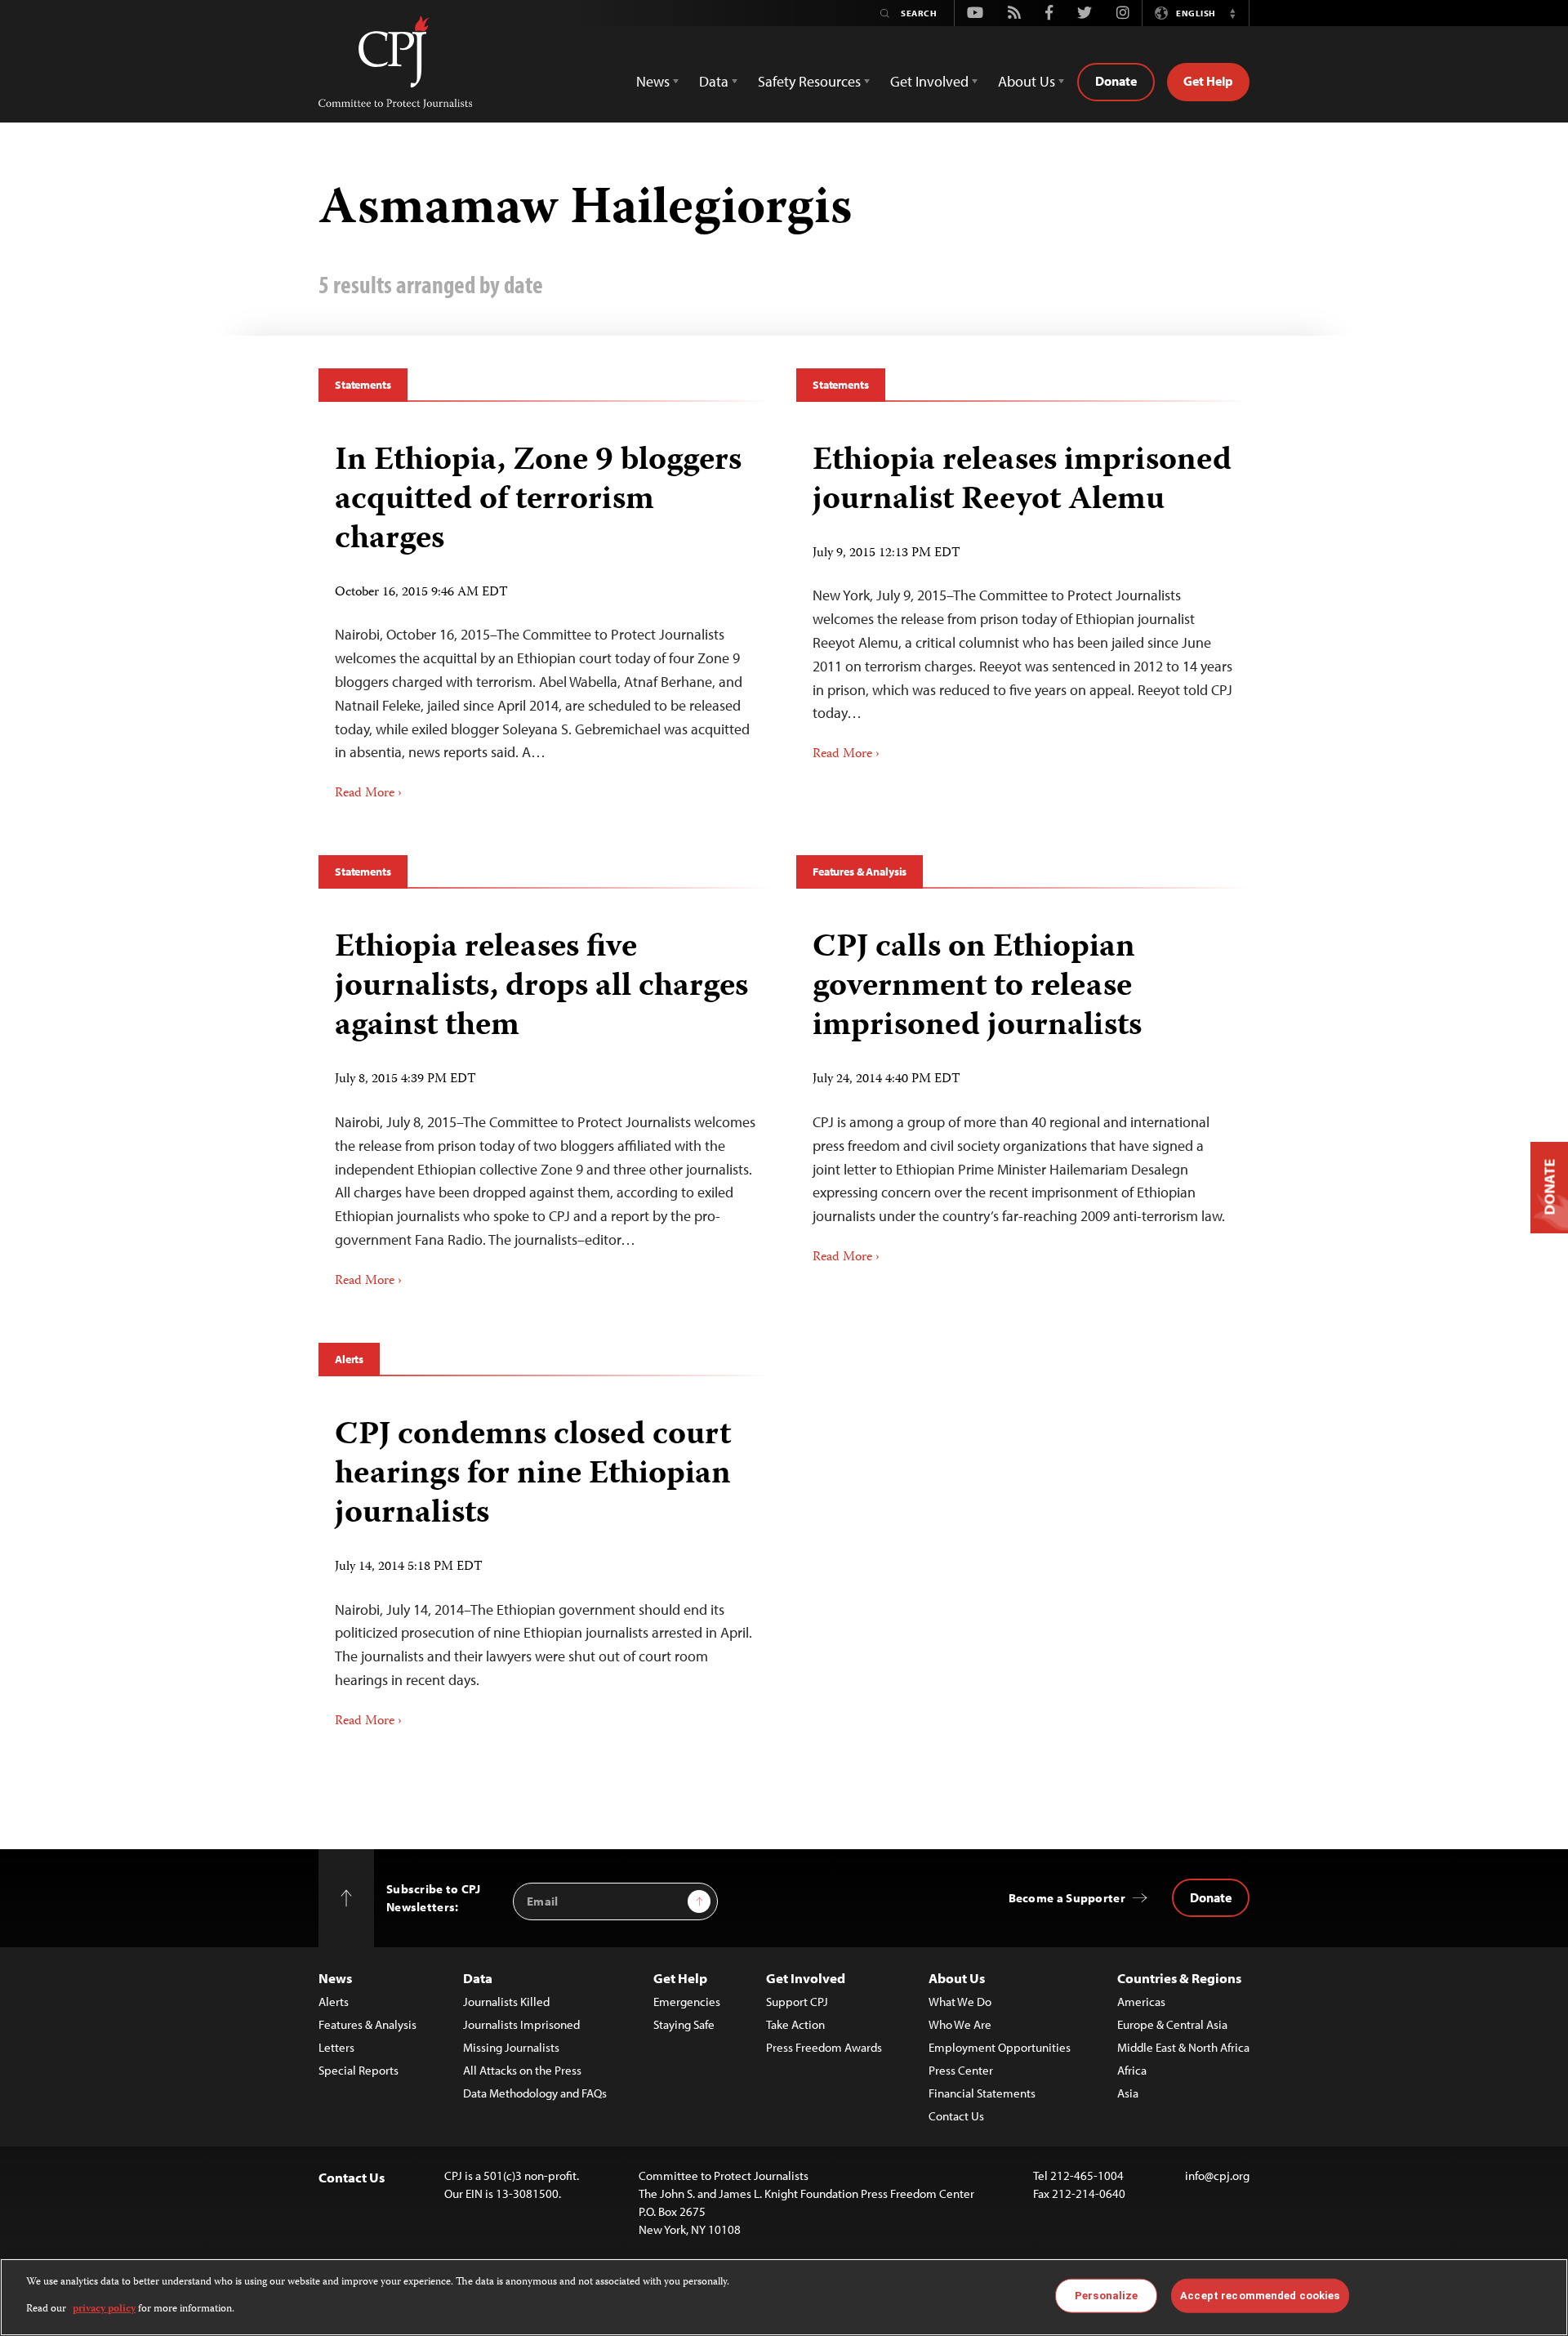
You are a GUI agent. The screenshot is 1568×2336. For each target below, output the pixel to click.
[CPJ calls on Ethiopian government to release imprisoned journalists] (1023, 1092)
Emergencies (687, 2002)
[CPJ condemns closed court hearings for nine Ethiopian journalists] (545, 1567)
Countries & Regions (1179, 1978)
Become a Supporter (1067, 1898)
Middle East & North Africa (1183, 2047)
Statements (363, 385)
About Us (957, 1978)
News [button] (653, 81)
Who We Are (960, 2024)
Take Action (795, 2024)
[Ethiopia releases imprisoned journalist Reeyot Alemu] (1023, 597)
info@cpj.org (1217, 2176)
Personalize (1106, 2296)
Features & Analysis (860, 872)
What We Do (960, 2002)
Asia (1128, 2093)
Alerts (349, 1359)
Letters (336, 2047)
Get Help (1208, 81)
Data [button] (714, 81)
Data (478, 1978)
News (335, 1978)
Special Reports (359, 2070)
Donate (1116, 81)
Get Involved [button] (929, 81)
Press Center (961, 2070)
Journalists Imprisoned (521, 2024)
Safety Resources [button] (809, 81)
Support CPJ (797, 2002)
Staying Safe (684, 2024)
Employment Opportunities (1000, 2047)
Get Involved (806, 1978)
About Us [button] (1027, 81)
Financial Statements (982, 2093)
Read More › (368, 794)
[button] (1232, 13)
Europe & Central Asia (1172, 2024)
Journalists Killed (506, 2002)
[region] (784, 2297)
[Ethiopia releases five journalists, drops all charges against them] (545, 1103)
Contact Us (956, 2116)
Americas (1141, 2002)
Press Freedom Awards (824, 2047)
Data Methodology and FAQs (535, 2093)
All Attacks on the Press (522, 2070)
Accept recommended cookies (1260, 2296)
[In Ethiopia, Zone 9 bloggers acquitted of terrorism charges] (545, 617)
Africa (1132, 2070)
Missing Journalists (511, 2047)
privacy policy (104, 2309)
